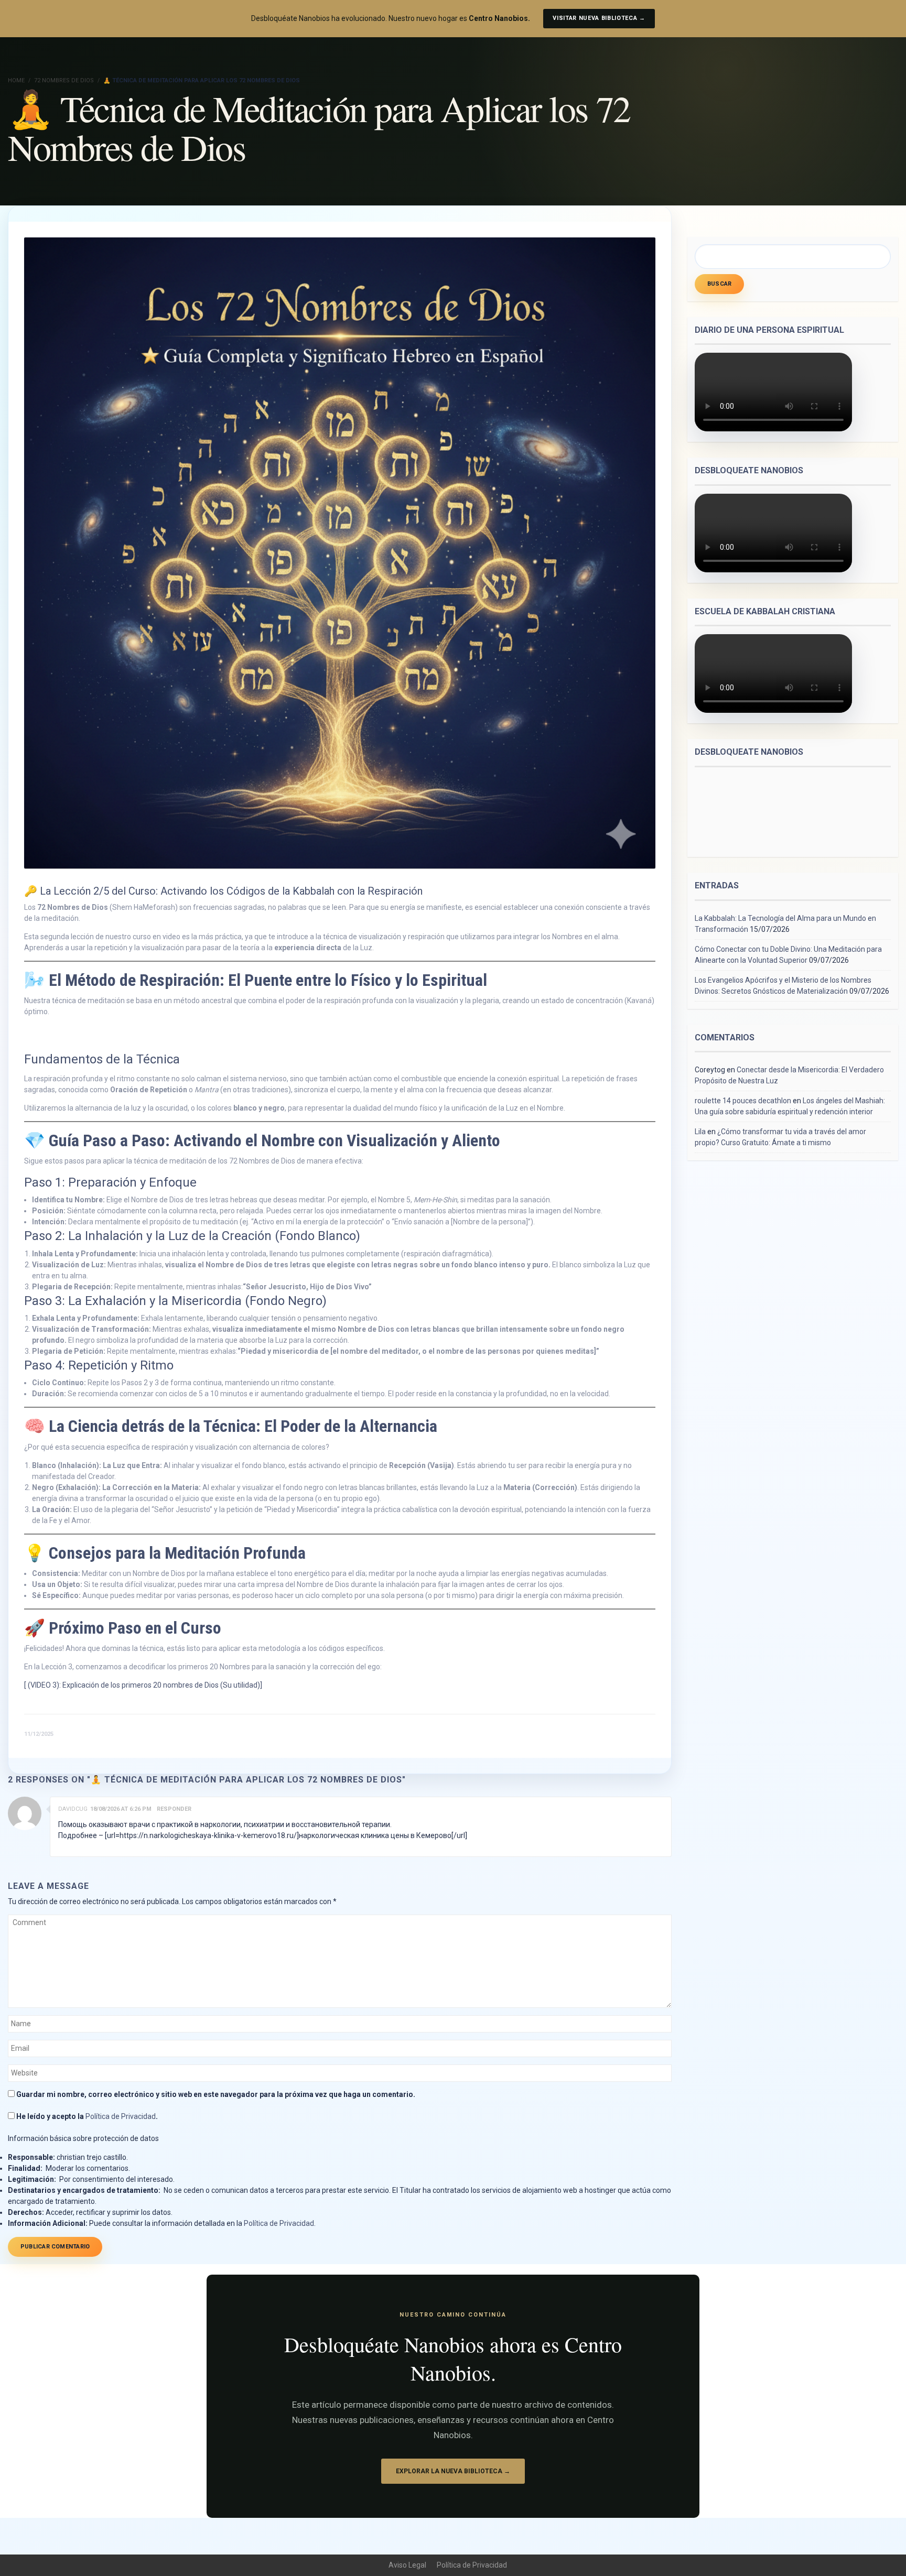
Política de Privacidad (121, 2116)
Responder (174, 1809)
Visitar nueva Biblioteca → (599, 18)
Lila (700, 1132)
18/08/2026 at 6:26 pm (121, 1809)
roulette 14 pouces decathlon (743, 1101)
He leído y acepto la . (86, 2116)
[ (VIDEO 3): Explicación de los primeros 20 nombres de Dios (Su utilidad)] (143, 1685)
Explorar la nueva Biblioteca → (453, 2471)
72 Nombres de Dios (64, 80)
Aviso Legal (407, 2565)
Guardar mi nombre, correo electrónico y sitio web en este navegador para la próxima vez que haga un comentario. (216, 2094)
